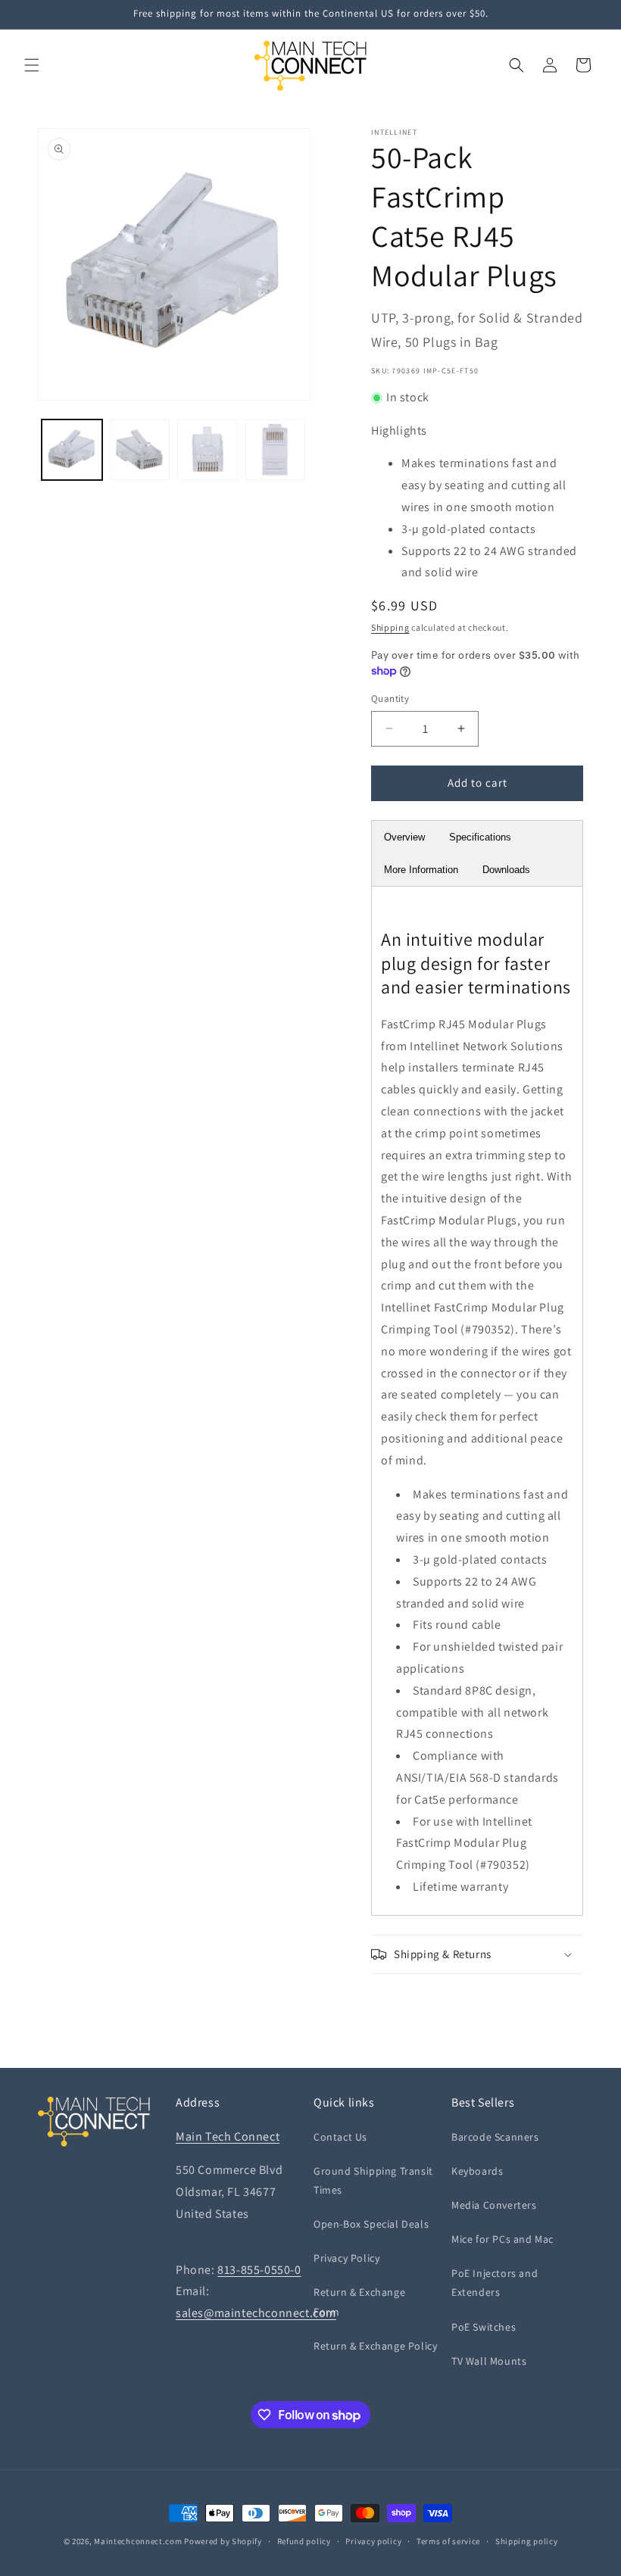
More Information (421, 870)
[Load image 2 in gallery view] (140, 450)
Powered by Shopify (223, 2541)
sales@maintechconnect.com (256, 2313)
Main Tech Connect (228, 2136)
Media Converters (494, 2205)
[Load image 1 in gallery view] (72, 450)
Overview (404, 837)
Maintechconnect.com (138, 2541)
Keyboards (477, 2171)
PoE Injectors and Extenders (495, 2283)
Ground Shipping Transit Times (373, 2180)
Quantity (390, 699)
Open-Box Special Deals (371, 2224)
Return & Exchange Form (359, 2302)
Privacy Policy (346, 2258)
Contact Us (340, 2137)
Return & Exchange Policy (375, 2346)
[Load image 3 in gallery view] (208, 450)
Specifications (480, 837)
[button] (32, 65)
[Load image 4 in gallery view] (276, 450)
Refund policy (304, 2541)
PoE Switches (484, 2327)
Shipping (390, 627)
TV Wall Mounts (489, 2361)
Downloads (506, 870)
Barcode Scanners (495, 2137)
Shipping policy (527, 2541)
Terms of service (448, 2541)
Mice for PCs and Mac (502, 2239)
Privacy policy (373, 2541)
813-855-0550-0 (259, 2270)
